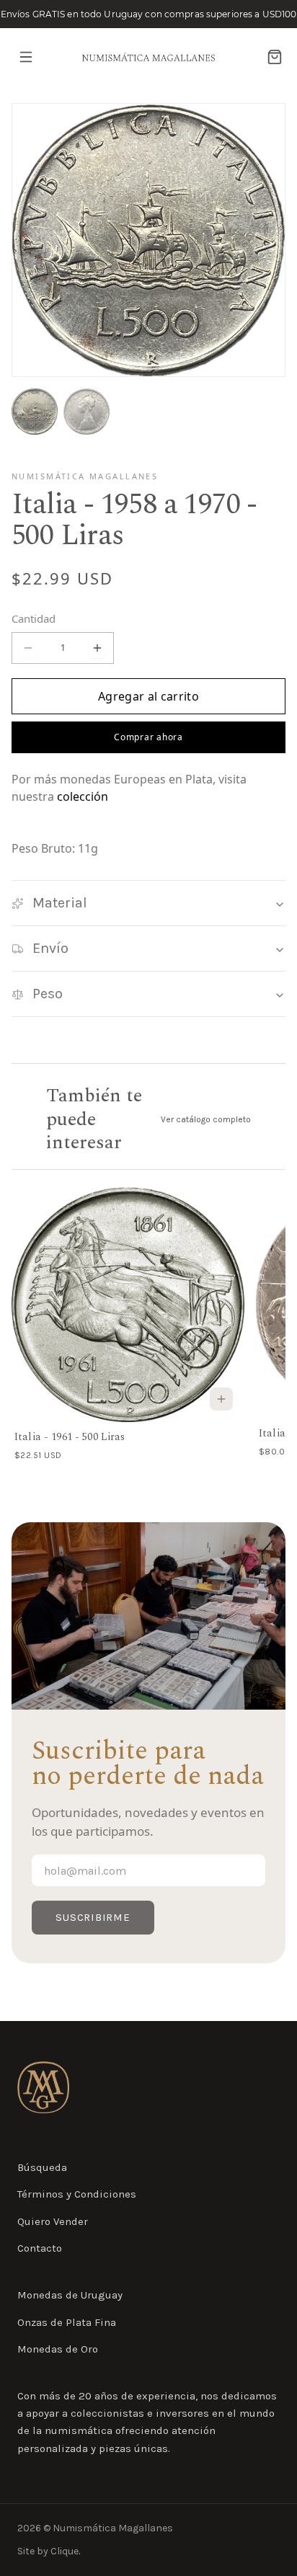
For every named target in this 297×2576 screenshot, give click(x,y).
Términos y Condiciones (77, 2194)
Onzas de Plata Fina (67, 2322)
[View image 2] (87, 412)
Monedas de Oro (58, 2349)
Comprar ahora (148, 737)
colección (83, 796)
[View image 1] (35, 412)
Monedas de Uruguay (70, 2295)
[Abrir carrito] (275, 57)
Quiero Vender (53, 2221)
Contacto (40, 2248)
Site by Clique (49, 2551)
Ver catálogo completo (206, 1119)
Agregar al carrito (148, 696)
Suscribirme (93, 1917)
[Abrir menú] (26, 57)
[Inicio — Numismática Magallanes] (43, 2087)
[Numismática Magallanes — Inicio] (148, 57)
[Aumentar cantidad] (97, 648)
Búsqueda (42, 2167)
